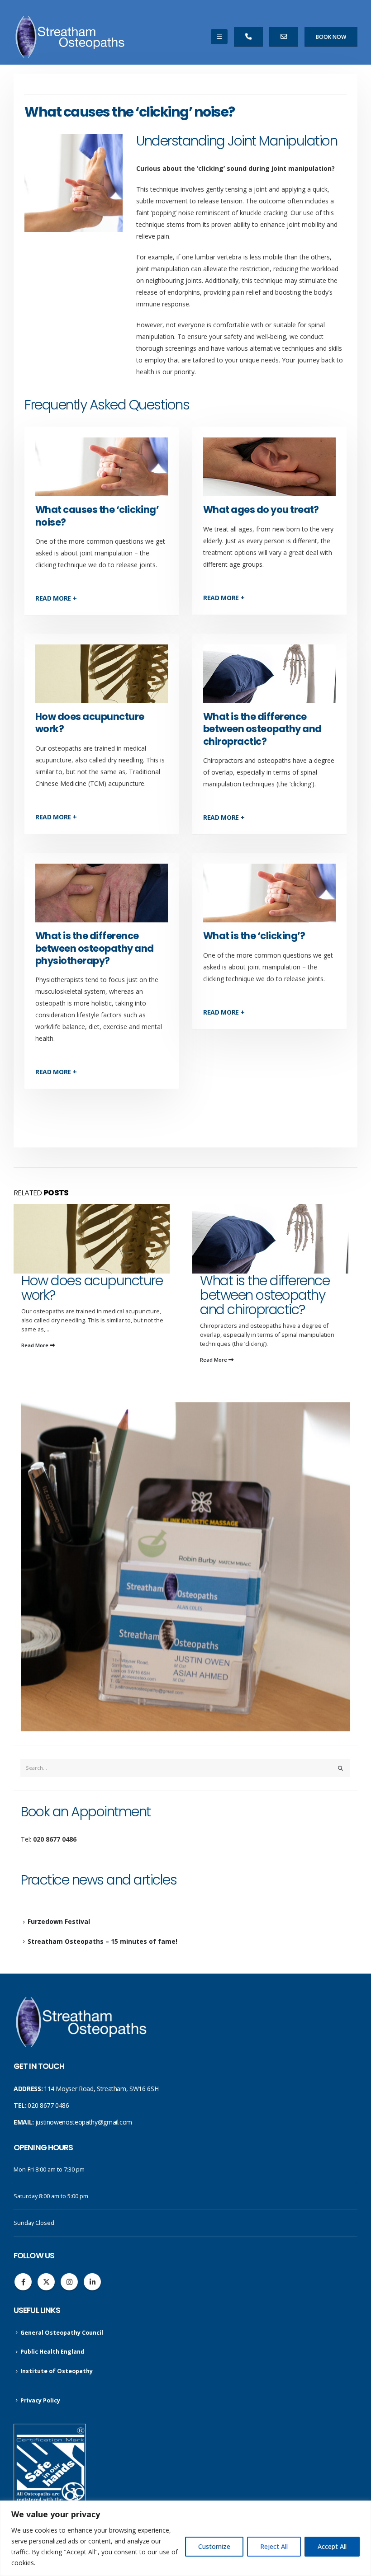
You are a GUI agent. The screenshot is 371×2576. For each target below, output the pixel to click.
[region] (185, 2538)
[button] (219, 37)
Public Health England (52, 2352)
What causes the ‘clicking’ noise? (97, 516)
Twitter (46, 2282)
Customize (214, 2546)
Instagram (69, 2282)
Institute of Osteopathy (57, 2371)
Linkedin (92, 2282)
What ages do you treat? (261, 510)
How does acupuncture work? (90, 723)
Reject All (274, 2546)
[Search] (341, 1768)
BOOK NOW (331, 37)
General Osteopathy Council (62, 2333)
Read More (36, 1360)
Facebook (23, 2282)
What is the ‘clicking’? (254, 936)
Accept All (332, 2546)
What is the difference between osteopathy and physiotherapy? (94, 948)
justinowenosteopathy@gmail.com (84, 2122)
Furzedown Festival (59, 1921)
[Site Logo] (70, 37)
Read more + (56, 598)
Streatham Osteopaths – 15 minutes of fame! (102, 1941)
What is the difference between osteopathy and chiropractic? (262, 729)
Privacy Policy (40, 2400)
